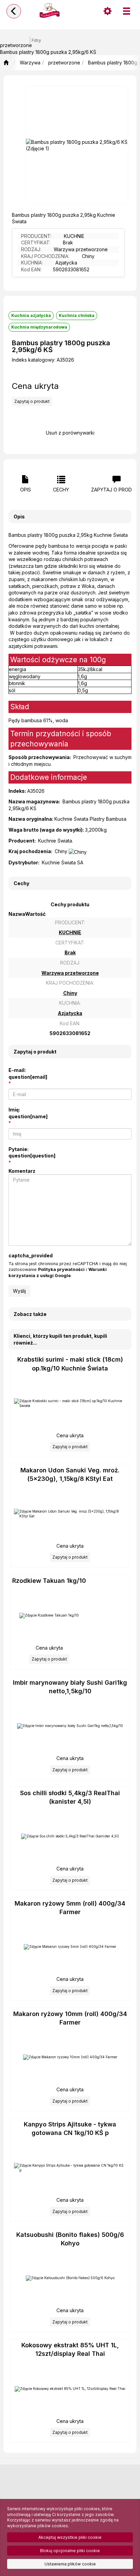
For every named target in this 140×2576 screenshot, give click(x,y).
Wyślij (19, 1291)
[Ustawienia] (107, 11)
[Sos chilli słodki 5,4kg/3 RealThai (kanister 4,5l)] (70, 1836)
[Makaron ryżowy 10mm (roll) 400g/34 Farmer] (70, 2057)
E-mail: (28, 1073)
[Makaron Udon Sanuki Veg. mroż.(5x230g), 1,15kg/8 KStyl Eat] (70, 1514)
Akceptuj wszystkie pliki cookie (70, 2537)
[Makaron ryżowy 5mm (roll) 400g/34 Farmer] (70, 1947)
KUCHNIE (74, 236)
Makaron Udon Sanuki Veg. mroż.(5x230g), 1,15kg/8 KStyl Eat (70, 1474)
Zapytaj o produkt (32, 401)
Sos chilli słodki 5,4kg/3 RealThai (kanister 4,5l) (70, 1797)
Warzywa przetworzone (81, 249)
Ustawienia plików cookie (70, 2564)
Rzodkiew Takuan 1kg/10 (49, 1581)
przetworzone (64, 63)
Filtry (36, 41)
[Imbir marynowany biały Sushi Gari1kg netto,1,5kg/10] (70, 1726)
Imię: (28, 1113)
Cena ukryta (35, 386)
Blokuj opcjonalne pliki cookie (70, 2551)
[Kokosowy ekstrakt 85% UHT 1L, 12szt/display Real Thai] (70, 2389)
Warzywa (30, 63)
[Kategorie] (126, 11)
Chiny (88, 256)
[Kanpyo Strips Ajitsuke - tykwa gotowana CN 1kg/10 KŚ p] (70, 2168)
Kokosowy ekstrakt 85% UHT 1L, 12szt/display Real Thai (70, 2349)
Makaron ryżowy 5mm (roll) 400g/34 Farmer (70, 1908)
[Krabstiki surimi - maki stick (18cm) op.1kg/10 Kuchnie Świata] (70, 1403)
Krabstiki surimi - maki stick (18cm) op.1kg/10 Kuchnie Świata (70, 1364)
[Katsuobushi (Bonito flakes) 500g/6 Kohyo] (70, 2278)
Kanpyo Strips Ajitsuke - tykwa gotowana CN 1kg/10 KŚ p (70, 2128)
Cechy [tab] (61, 490)
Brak (68, 243)
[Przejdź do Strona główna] (6, 63)
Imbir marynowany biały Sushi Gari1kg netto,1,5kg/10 (70, 1687)
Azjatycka (66, 263)
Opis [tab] (25, 490)
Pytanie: (32, 1153)
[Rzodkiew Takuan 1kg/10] (49, 1616)
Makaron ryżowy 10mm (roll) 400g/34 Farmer (70, 2018)
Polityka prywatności (61, 1269)
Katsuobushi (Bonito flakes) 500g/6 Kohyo (70, 2239)
